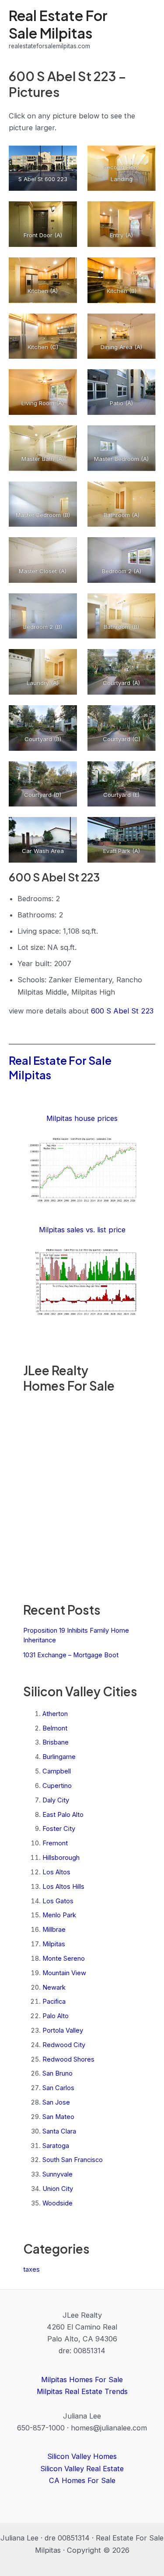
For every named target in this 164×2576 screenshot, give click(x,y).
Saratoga (56, 2146)
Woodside (58, 2203)
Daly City (56, 1800)
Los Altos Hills (63, 1887)
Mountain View (64, 1973)
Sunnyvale (58, 2174)
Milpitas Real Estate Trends (82, 2391)
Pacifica (54, 2002)
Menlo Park (59, 1915)
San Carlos (58, 2088)
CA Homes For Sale (82, 2480)
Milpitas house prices (82, 1118)
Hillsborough (61, 1858)
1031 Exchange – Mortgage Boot (71, 1655)
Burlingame (59, 1757)
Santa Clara (59, 2131)
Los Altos (56, 1872)
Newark (54, 1987)
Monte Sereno (64, 1959)
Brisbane (56, 1742)
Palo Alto (56, 2016)
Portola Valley (63, 2030)
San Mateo (58, 2117)
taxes (31, 2269)
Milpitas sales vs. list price (82, 1230)
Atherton (55, 1714)
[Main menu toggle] (145, 29)
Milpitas (54, 1944)
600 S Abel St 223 (122, 1011)
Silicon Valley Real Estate (82, 2469)
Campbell (57, 1771)
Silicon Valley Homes (82, 2456)
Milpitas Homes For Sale (82, 2380)
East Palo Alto (63, 1815)
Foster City (59, 1829)
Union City (58, 2189)
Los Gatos (58, 1901)
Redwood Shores (68, 2059)
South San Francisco (73, 2160)
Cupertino (57, 1786)
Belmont (55, 1728)
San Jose (56, 2102)
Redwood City (64, 2045)
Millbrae (54, 1930)
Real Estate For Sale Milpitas (58, 24)
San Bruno (58, 2073)
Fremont (55, 1843)
